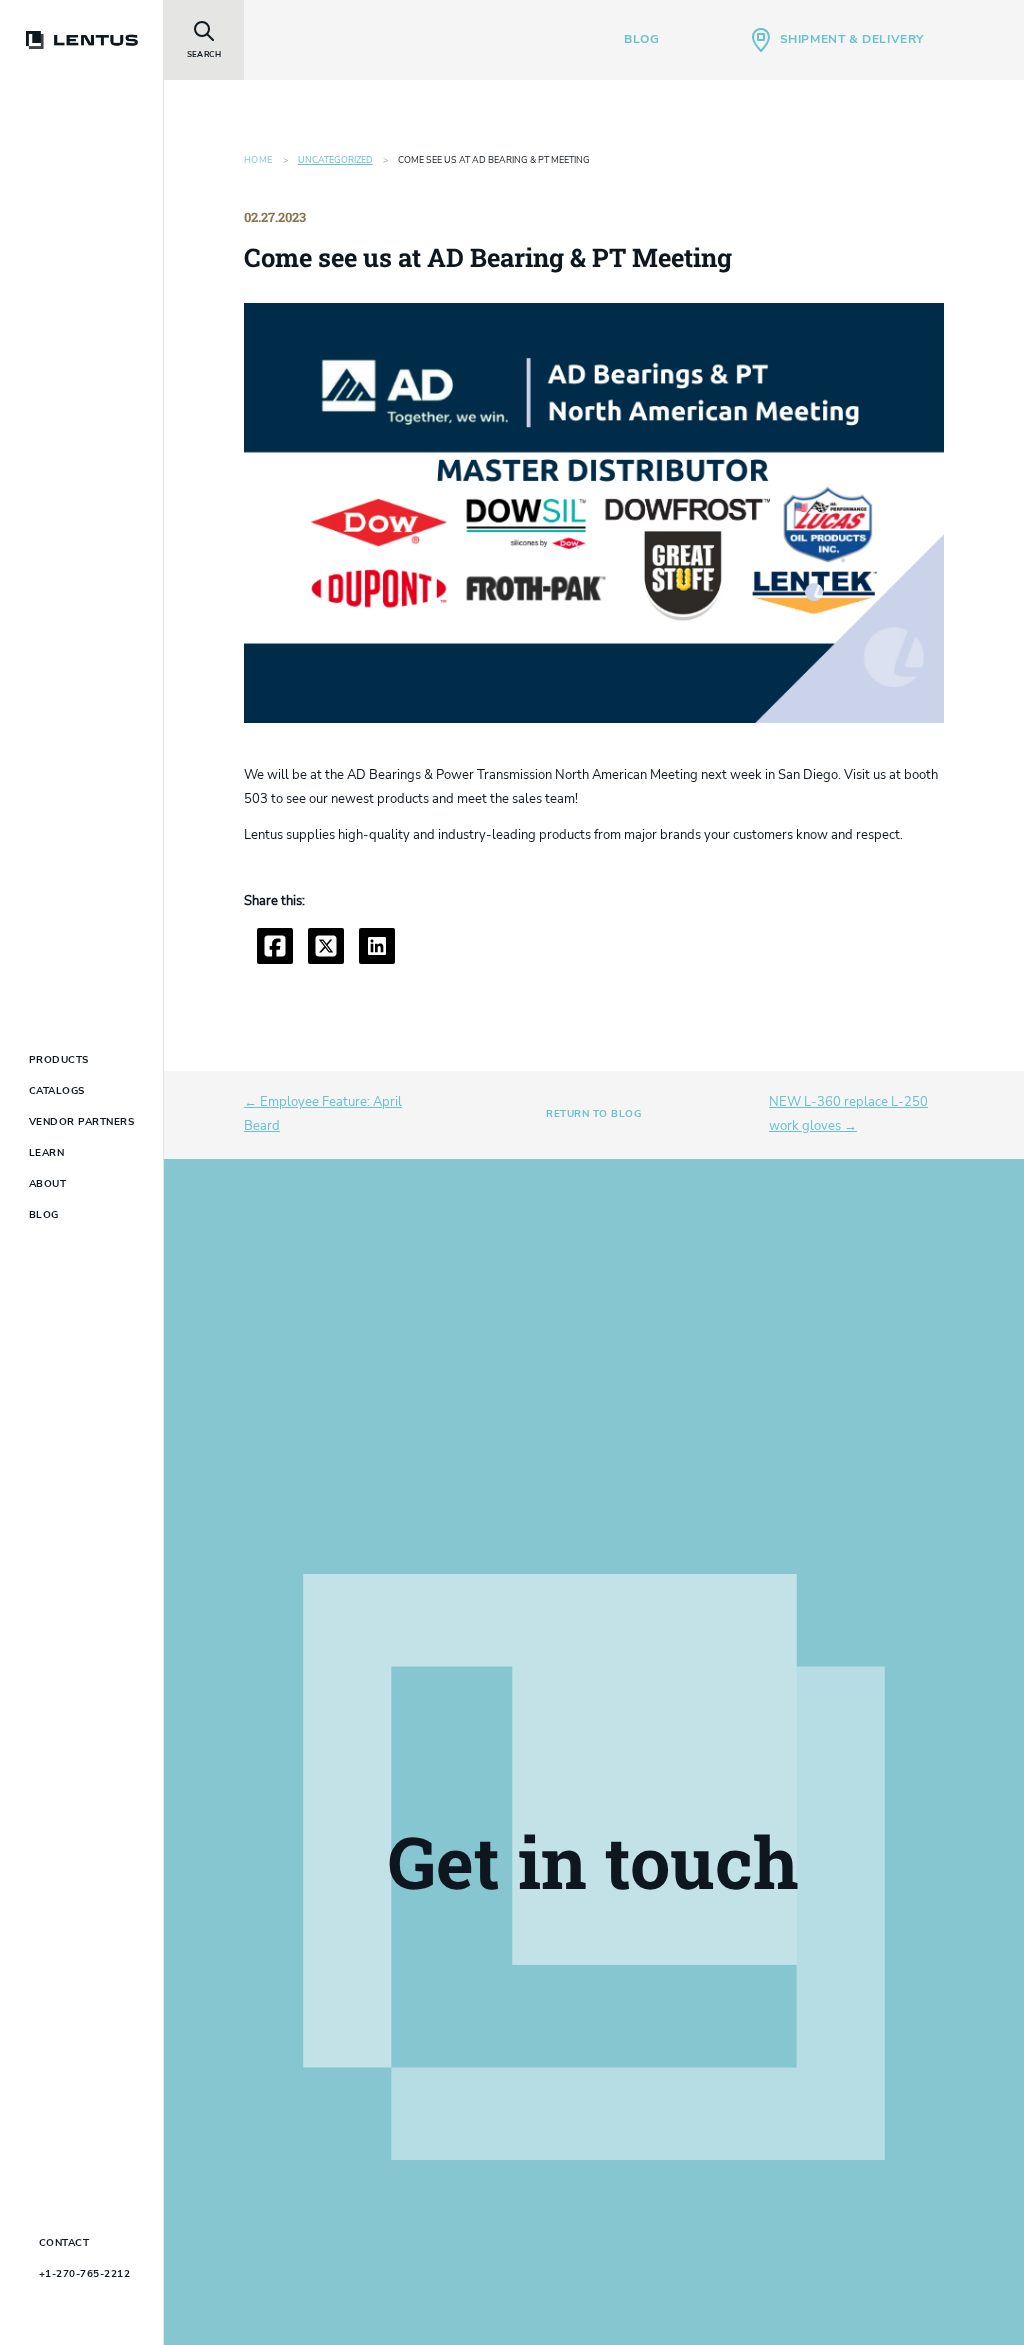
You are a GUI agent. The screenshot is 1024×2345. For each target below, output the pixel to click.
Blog (641, 39)
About (48, 1184)
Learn (47, 1153)
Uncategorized (335, 160)
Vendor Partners (82, 1122)
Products (59, 1060)
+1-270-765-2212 (85, 2274)
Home (258, 160)
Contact (64, 2243)
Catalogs (57, 1091)
